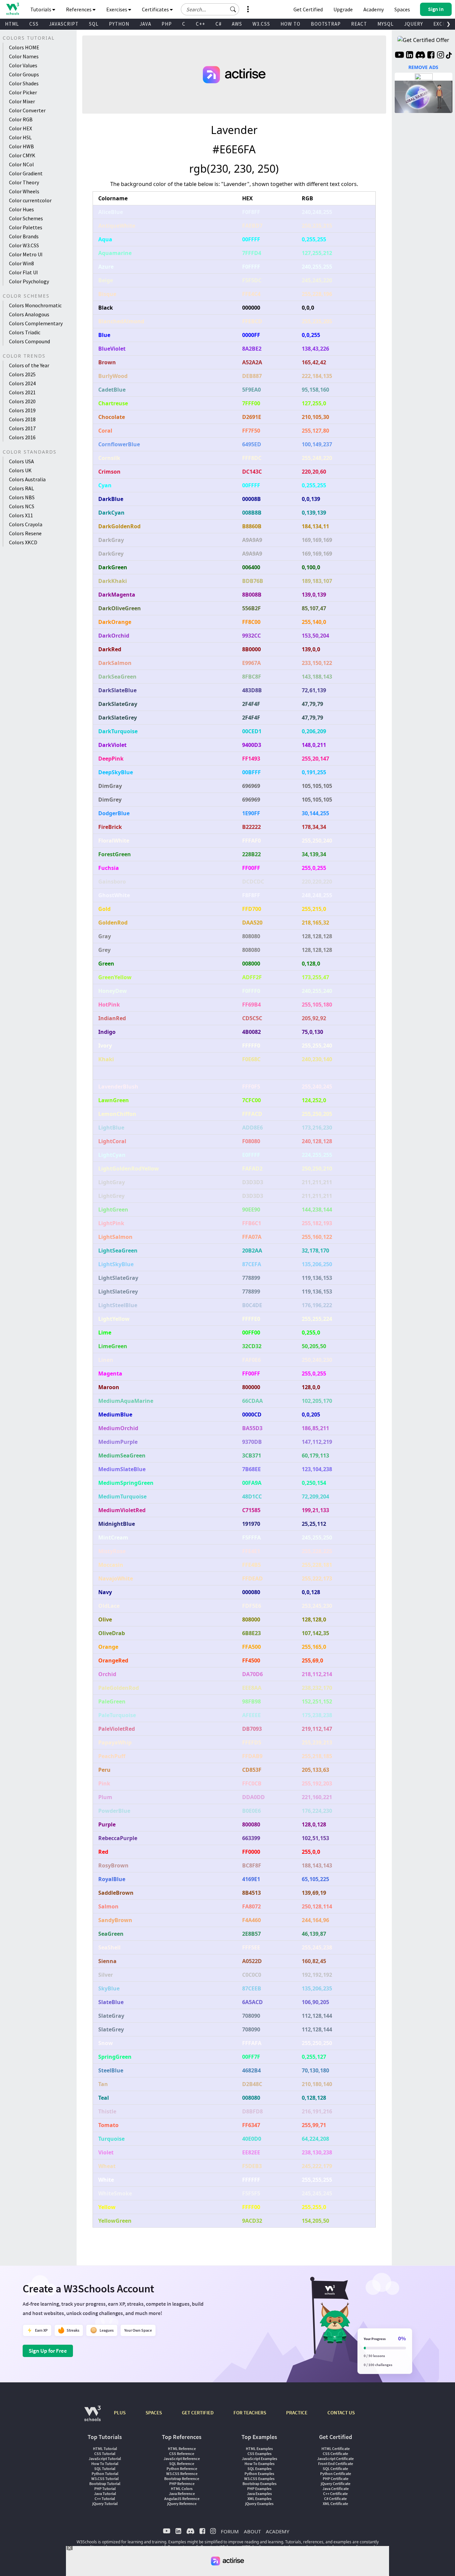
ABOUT (252, 2531)
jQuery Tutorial (105, 2504)
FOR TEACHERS (250, 2413)
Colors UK (20, 470)
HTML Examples (259, 2449)
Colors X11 (21, 515)
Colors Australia (27, 479)
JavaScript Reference (182, 2459)
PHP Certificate (336, 2479)
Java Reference (182, 2494)
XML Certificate (335, 2504)
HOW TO (290, 24)
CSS (34, 24)
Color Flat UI (23, 272)
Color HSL (20, 137)
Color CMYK (22, 155)
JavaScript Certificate (335, 2459)
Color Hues (21, 209)
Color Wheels (24, 191)
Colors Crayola (26, 524)
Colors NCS (22, 506)
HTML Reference (182, 2449)
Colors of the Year (29, 365)
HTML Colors (182, 2489)
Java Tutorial (105, 2494)
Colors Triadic (25, 332)
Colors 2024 (22, 383)
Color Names (24, 56)
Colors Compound (29, 341)
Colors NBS (22, 497)
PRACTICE (297, 2413)
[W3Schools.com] (92, 2417)
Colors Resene (25, 533)
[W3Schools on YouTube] (399, 56)
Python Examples (259, 2474)
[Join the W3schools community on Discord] (420, 56)
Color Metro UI (26, 254)
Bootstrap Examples (259, 2484)
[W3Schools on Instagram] (441, 56)
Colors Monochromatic (35, 305)
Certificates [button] (156, 9)
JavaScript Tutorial (105, 2459)
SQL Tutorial (105, 2469)
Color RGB (21, 119)
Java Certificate (336, 2489)
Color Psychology (29, 281)
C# (219, 24)
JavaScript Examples (259, 2459)
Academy (374, 9)
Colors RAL (21, 488)
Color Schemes (26, 218)
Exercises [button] (117, 9)
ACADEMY (277, 2531)
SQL (94, 24)
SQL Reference (182, 2464)
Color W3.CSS (24, 245)
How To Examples (259, 2464)
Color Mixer (22, 101)
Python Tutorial (105, 2474)
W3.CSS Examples (259, 2479)
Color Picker (23, 92)
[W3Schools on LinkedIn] (410, 56)
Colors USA (21, 461)
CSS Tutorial (105, 2454)
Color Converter (27, 110)
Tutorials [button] (41, 9)
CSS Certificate (335, 2454)
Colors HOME (24, 47)
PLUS (120, 2413)
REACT (359, 24)
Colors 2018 (22, 419)
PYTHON (119, 24)
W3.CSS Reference (182, 2474)
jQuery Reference (182, 2504)
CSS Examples (259, 2454)
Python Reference (182, 2469)
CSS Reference (182, 2454)
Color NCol (21, 164)
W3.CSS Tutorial (105, 2479)
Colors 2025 (22, 374)
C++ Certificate (335, 2494)
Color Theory (24, 182)
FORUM (230, 2531)
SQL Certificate (335, 2469)
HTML (12, 24)
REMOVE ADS (423, 67)
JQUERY (414, 24)
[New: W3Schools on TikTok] (449, 56)
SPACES (154, 2413)
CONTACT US (341, 2413)
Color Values (23, 65)
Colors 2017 (22, 428)
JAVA (145, 24)
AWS (237, 24)
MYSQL (386, 24)
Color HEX (20, 128)
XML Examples (259, 2499)
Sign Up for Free (48, 2351)
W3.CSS (261, 24)
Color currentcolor (30, 200)
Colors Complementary (36, 323)
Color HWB (21, 146)
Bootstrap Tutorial (105, 2484)
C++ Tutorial (105, 2499)
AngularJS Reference (182, 2499)
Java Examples (259, 2494)
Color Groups (24, 74)
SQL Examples (259, 2469)
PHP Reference (182, 2484)
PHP (167, 24)
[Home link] (12, 9)
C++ (201, 24)
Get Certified (308, 9)
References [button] (79, 9)
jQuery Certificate (336, 2484)
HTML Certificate (336, 2449)
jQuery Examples (259, 2504)
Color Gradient (26, 173)
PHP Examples (259, 2489)
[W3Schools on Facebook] (431, 56)
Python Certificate (336, 2474)
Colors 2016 (22, 437)
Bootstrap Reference (182, 2479)
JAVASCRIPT (64, 24)
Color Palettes (26, 227)
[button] (233, 9)
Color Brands (24, 236)
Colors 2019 (22, 410)
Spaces (402, 9)
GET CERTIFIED (198, 2413)
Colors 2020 (22, 401)
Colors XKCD (23, 542)
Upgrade (343, 9)
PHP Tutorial (105, 2489)
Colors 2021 (22, 392)
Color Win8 (21, 263)
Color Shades (24, 83)
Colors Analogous (29, 314)
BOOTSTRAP (326, 24)
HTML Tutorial (105, 2449)
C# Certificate (335, 2499)
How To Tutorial (105, 2464)
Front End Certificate (336, 2464)
